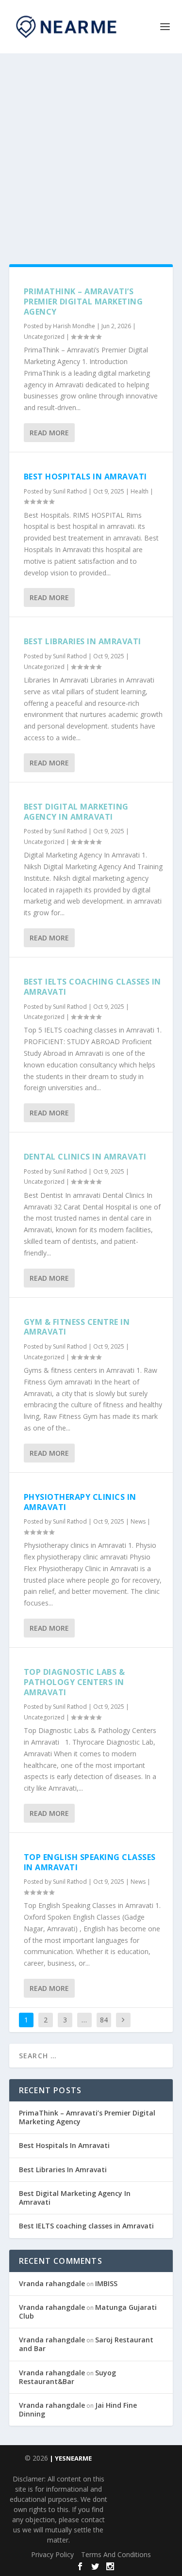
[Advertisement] (91, 149)
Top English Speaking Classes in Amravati (90, 1862)
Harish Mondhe (74, 326)
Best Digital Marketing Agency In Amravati (76, 812)
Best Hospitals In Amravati (85, 477)
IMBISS (106, 2283)
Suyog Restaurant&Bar (67, 2377)
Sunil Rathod (70, 491)
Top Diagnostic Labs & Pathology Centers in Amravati (74, 1682)
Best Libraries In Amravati (83, 641)
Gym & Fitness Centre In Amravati (77, 1327)
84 (104, 2020)
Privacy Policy (52, 2554)
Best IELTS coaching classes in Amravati (92, 987)
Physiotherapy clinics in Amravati (80, 1502)
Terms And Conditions (116, 2554)
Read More (49, 433)
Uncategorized (44, 337)
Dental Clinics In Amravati (85, 1157)
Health (140, 491)
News (138, 1521)
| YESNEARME (70, 2458)
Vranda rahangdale (52, 2283)
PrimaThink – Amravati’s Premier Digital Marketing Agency (83, 302)
